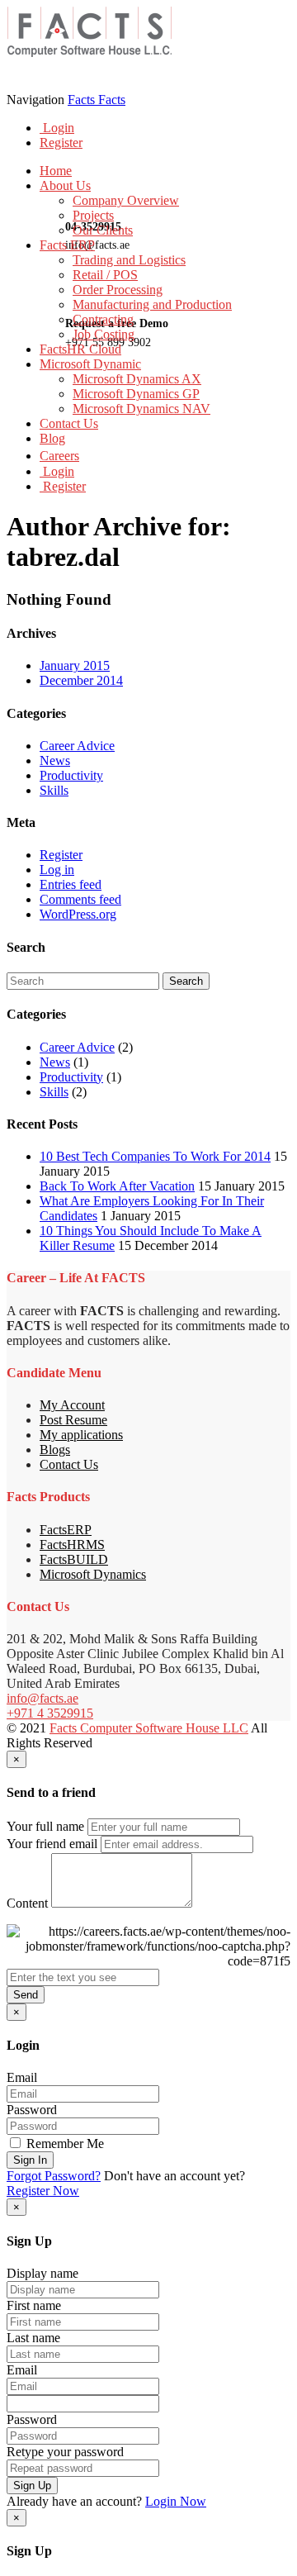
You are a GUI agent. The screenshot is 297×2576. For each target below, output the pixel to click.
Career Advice (77, 746)
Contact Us (69, 423)
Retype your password (65, 2452)
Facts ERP (67, 245)
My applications (81, 1435)
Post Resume (73, 1420)
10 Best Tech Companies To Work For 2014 (155, 1156)
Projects (93, 215)
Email (22, 2077)
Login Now (176, 2501)
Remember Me (64, 2143)
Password (32, 2110)
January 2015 (75, 665)
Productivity (71, 775)
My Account (72, 1405)
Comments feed (80, 899)
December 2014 (81, 680)
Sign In (30, 2160)
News (55, 760)
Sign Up (32, 2486)
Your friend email (52, 1844)
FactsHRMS (72, 1545)
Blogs (55, 1450)
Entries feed (71, 884)
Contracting (103, 319)
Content (27, 1903)
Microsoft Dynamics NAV (141, 409)
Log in (57, 870)
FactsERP (66, 1530)
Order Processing (118, 290)
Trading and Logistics (129, 260)
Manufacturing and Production (152, 304)
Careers (59, 456)
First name (34, 2305)
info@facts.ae (42, 1698)
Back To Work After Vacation (117, 1186)
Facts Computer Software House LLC (149, 1728)
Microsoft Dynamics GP (136, 394)
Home (56, 171)
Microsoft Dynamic (90, 364)
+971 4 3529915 (50, 1713)
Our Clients (103, 230)
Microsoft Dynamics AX (137, 379)
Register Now (43, 2191)
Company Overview (126, 200)
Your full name (45, 1826)
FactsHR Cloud (80, 349)
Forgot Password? (54, 2176)
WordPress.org (78, 914)
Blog (52, 438)
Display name (42, 2273)
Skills (54, 790)
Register (61, 143)
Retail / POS (105, 275)
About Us (65, 185)
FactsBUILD (74, 1559)
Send (26, 1995)
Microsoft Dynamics (93, 1574)
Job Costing (104, 334)
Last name (33, 2338)
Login (57, 128)
